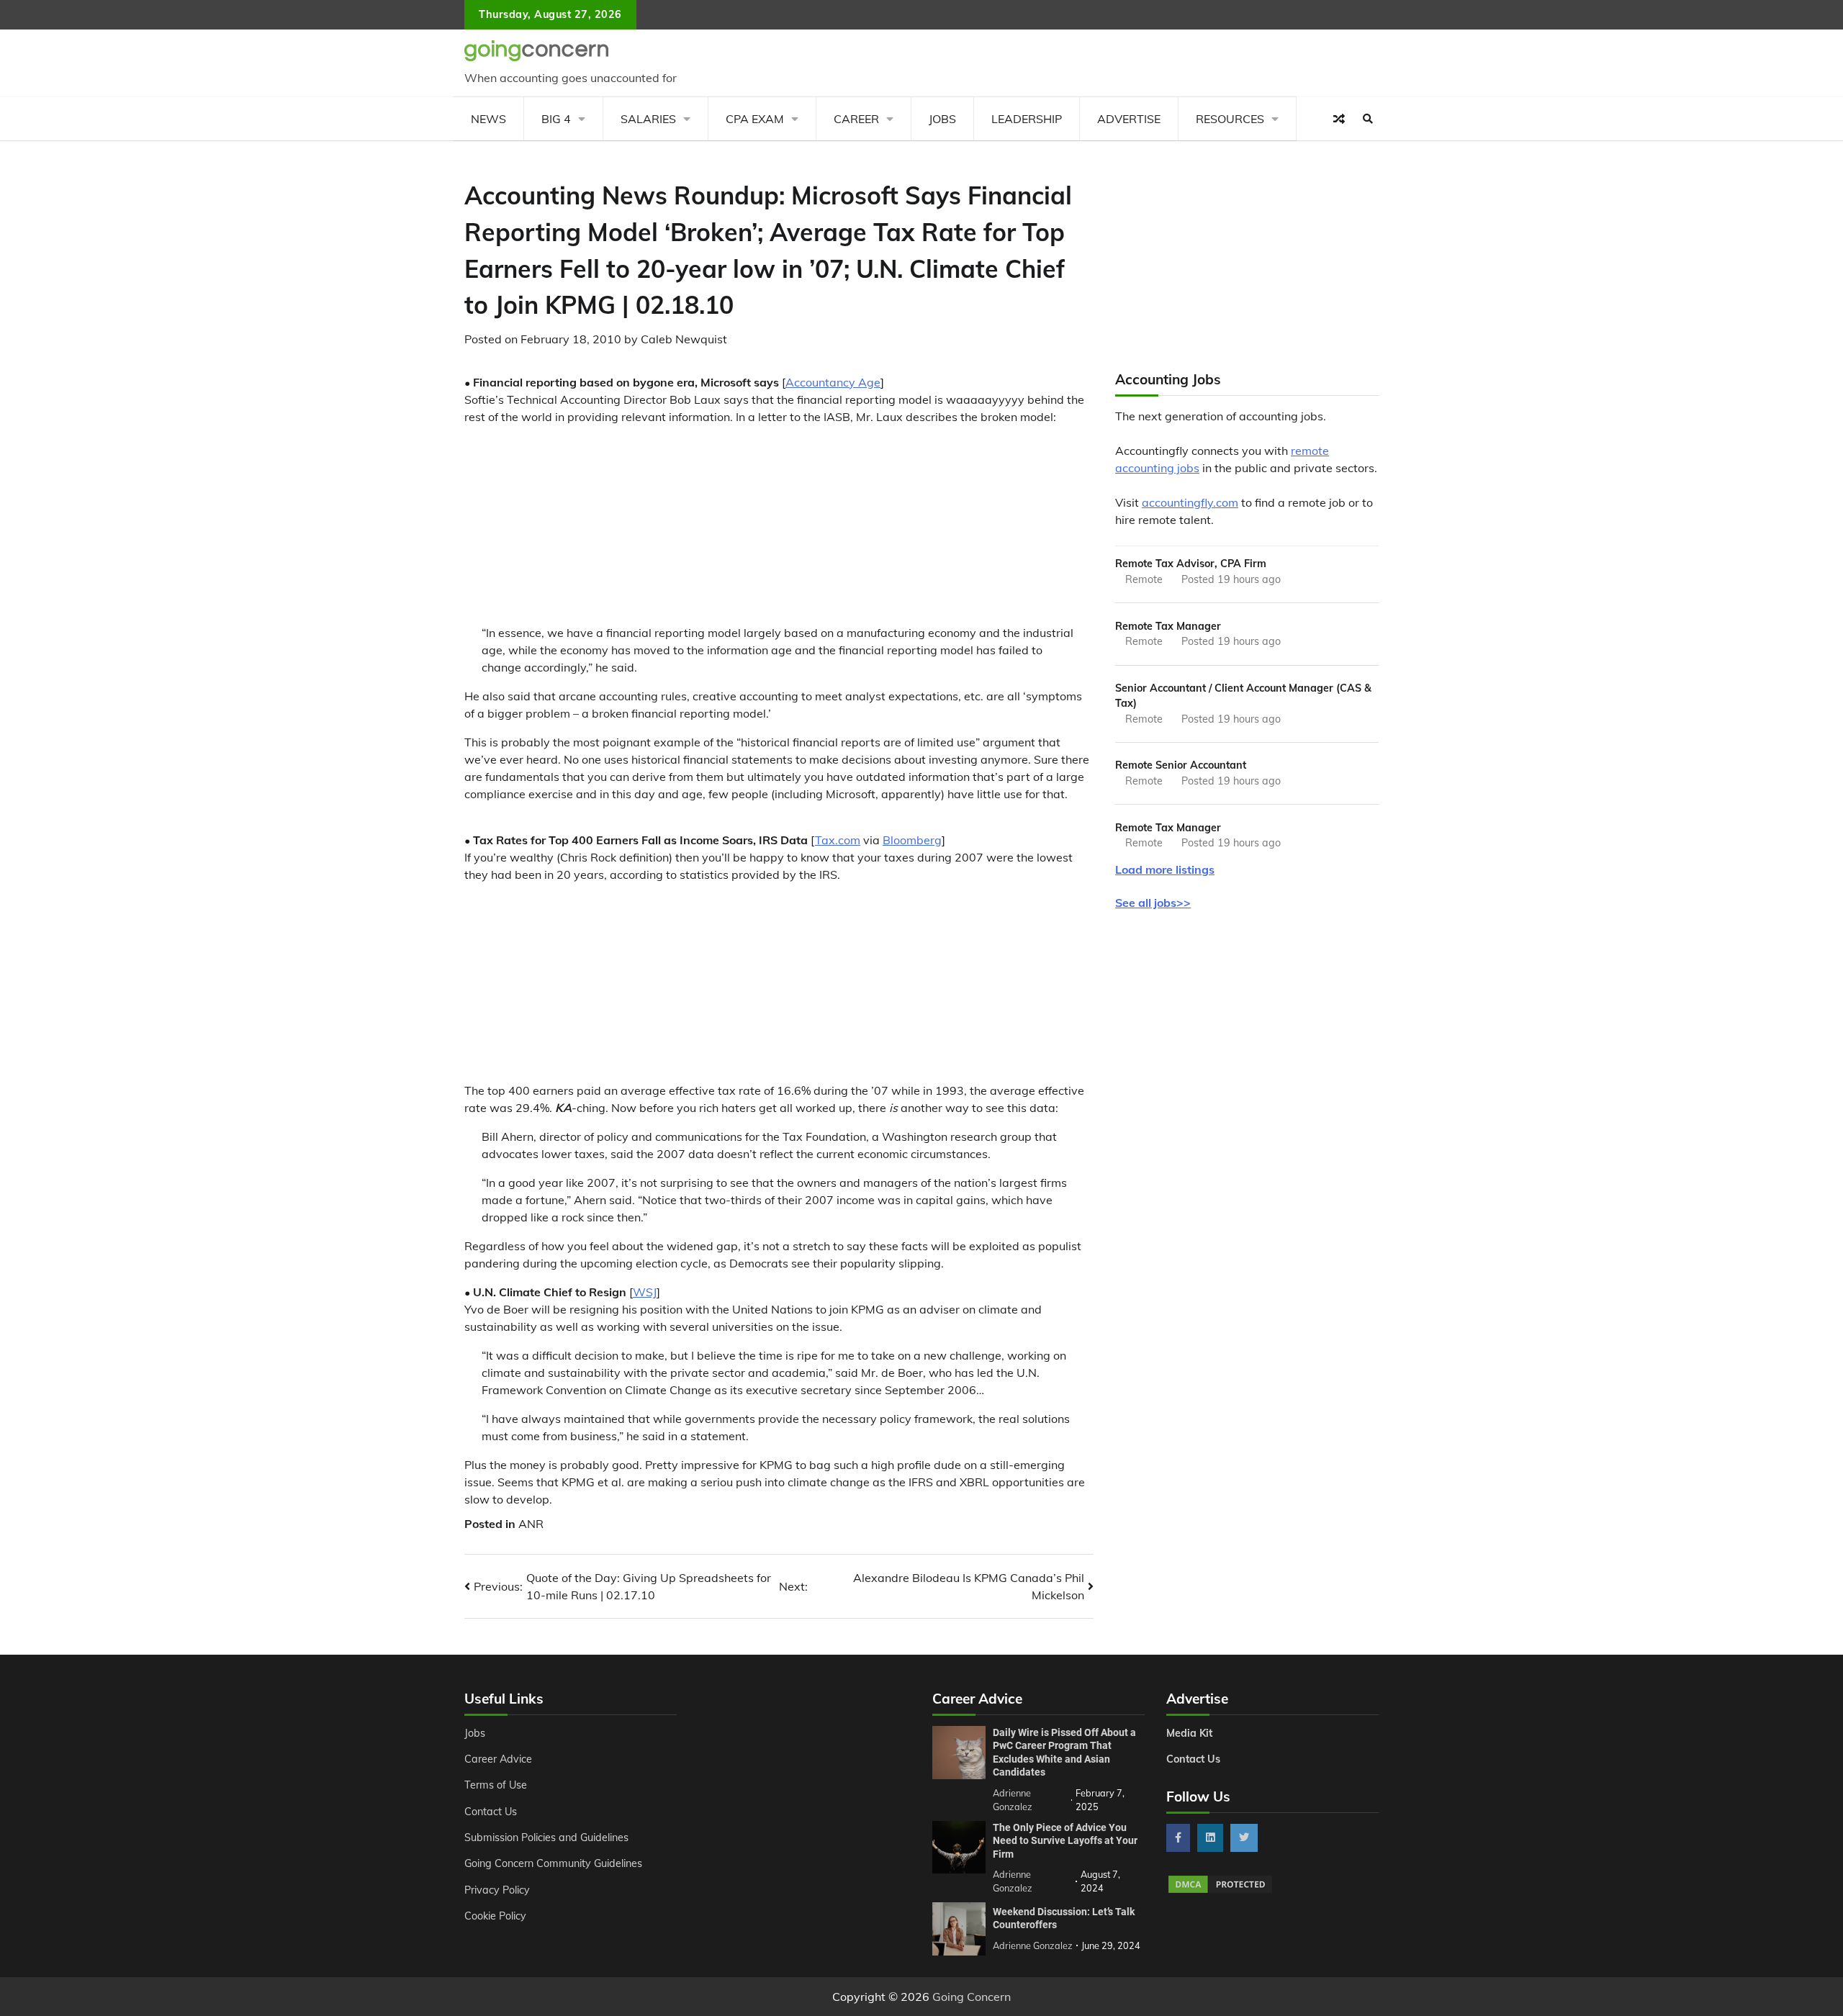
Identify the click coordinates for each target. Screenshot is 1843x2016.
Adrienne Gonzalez (1033, 1945)
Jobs (942, 119)
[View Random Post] (1339, 119)
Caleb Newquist (684, 339)
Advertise (1129, 119)
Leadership (1027, 119)
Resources (1230, 119)
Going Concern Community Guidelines (553, 1863)
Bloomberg (912, 840)
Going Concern (972, 1997)
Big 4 (556, 119)
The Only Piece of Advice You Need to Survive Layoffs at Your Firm (1065, 1841)
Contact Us (491, 1812)
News (488, 119)
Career (856, 119)
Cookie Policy (495, 1916)
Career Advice (498, 1759)
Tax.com (838, 840)
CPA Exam (755, 119)
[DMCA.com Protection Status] (1220, 1891)
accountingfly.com (1190, 502)
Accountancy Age (833, 382)
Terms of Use (496, 1785)
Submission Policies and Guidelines (546, 1838)
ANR (531, 1524)
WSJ (645, 1292)
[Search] (1368, 119)
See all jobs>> (1153, 903)
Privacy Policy (497, 1890)
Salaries (648, 119)
